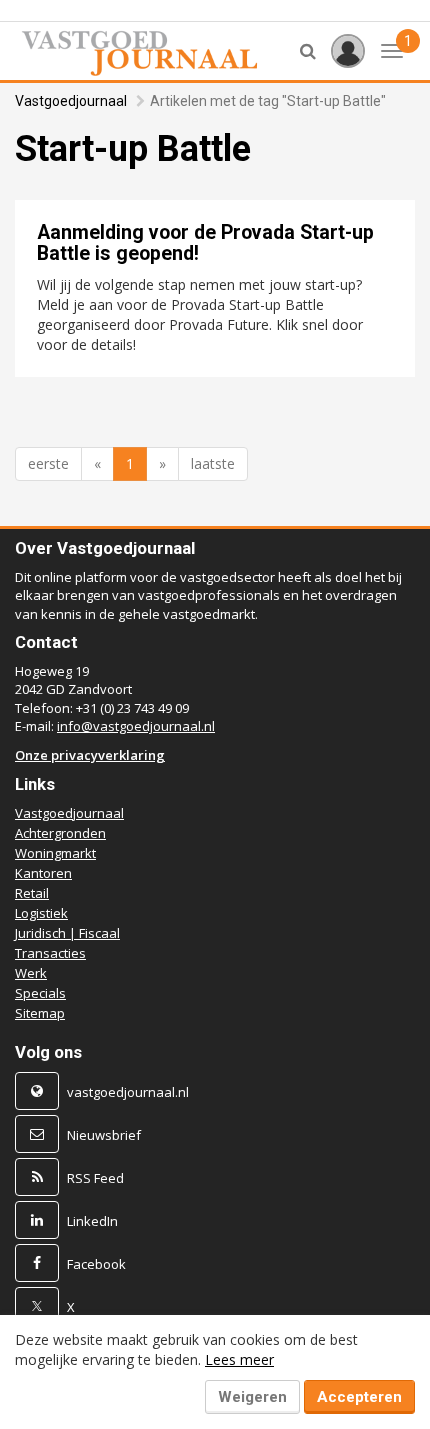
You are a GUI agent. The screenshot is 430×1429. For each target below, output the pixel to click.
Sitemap (40, 1013)
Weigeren (252, 1397)
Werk (31, 973)
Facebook (96, 1264)
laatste (213, 463)
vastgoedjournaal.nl (128, 1092)
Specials (40, 993)
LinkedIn (92, 1221)
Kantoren (43, 873)
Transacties (50, 953)
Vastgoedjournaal (71, 101)
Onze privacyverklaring (90, 755)
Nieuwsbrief (104, 1135)
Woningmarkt (55, 853)
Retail (32, 893)
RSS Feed (95, 1178)
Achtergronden (60, 833)
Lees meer (239, 1359)
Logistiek (41, 913)
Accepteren (359, 1397)
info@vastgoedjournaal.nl (136, 726)
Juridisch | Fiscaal (67, 933)
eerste (48, 463)
